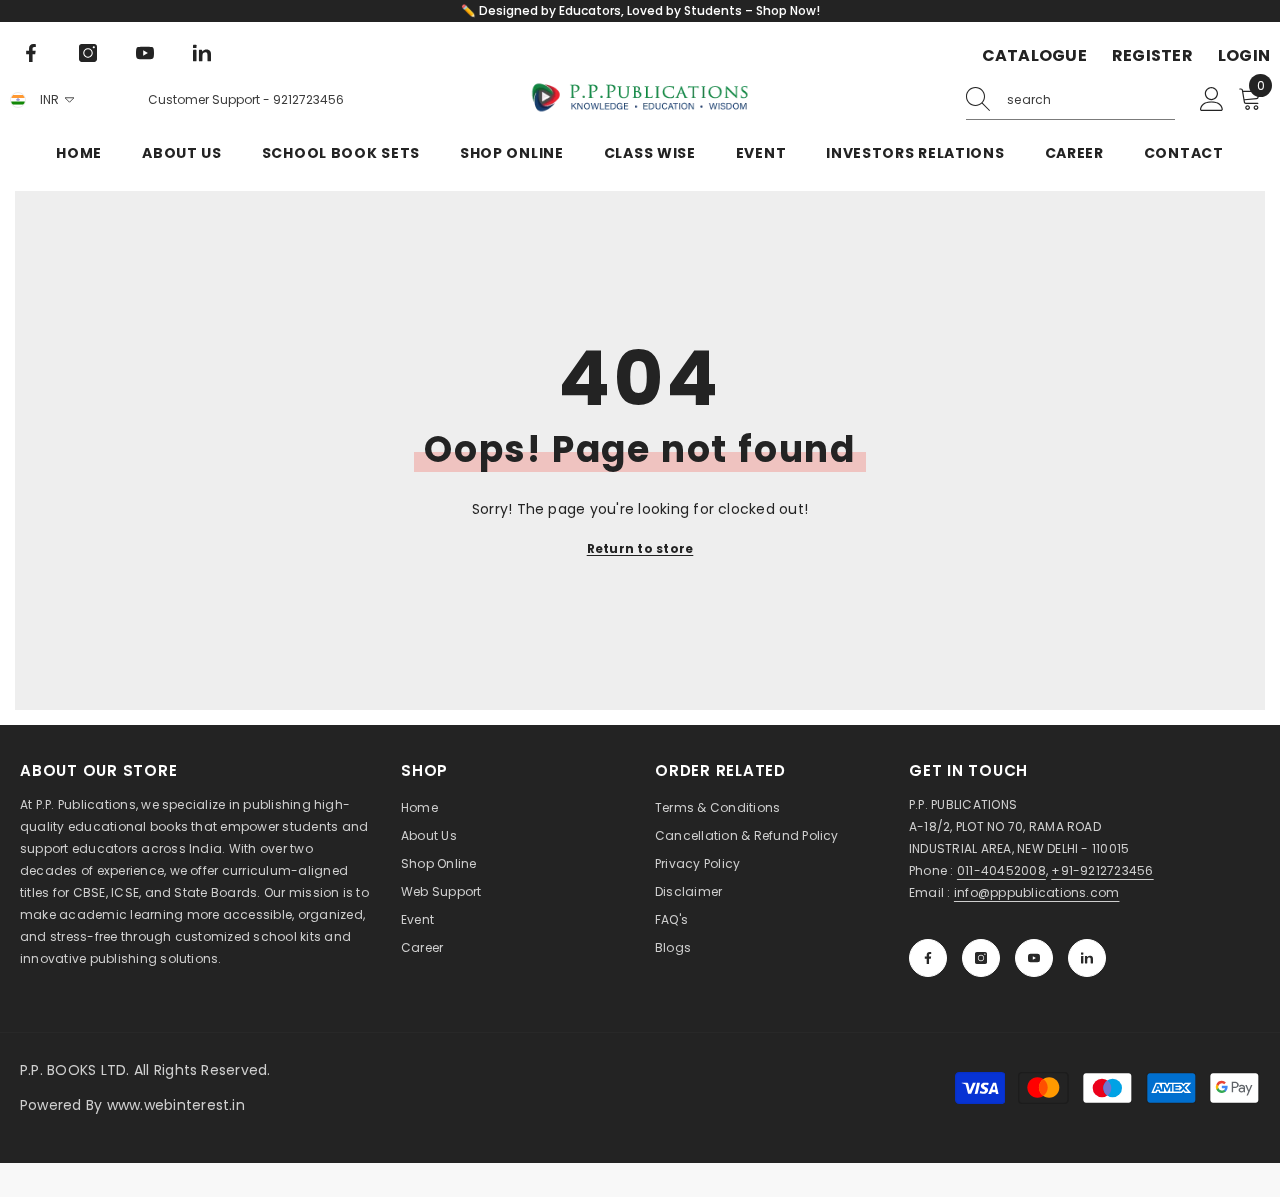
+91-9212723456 (1102, 870)
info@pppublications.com (1037, 892)
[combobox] (1091, 100)
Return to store (640, 548)
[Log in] (1212, 100)
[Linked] (202, 53)
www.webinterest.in (176, 1105)
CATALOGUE (1034, 56)
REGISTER (1152, 56)
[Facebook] (31, 53)
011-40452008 (1001, 870)
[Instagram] (88, 53)
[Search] (1070, 100)
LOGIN (1244, 56)
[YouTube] (145, 53)
